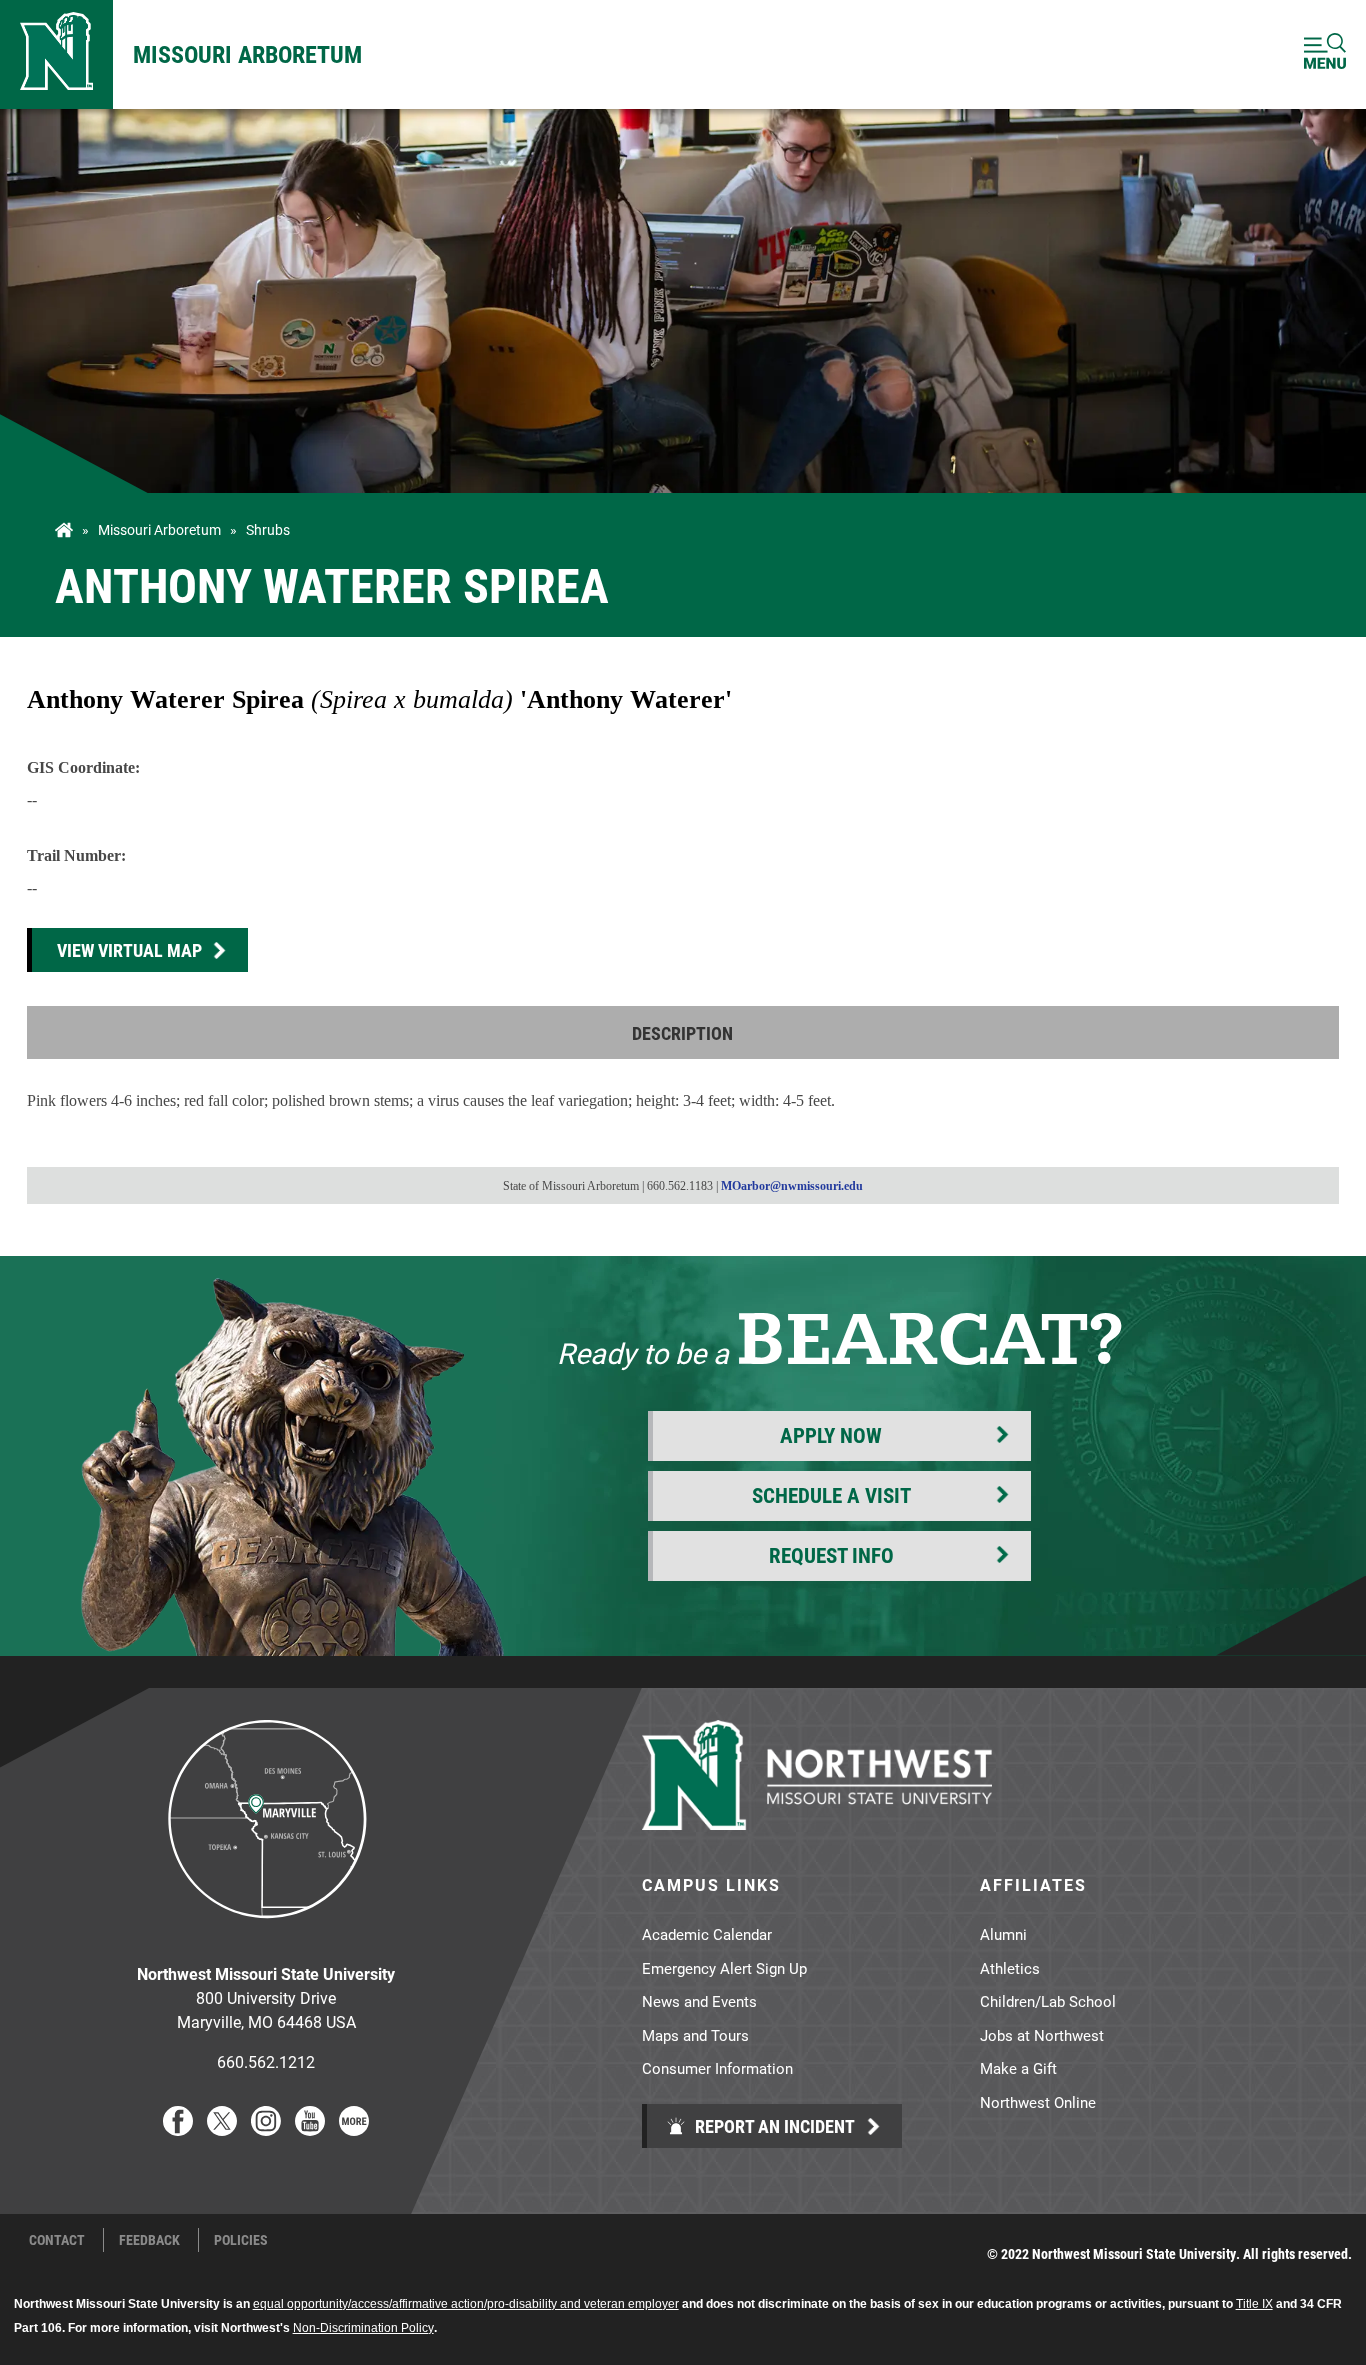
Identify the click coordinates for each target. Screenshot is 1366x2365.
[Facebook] (178, 2129)
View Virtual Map (129, 950)
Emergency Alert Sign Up (724, 1968)
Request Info (831, 1555)
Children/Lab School (1048, 2001)
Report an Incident (773, 2126)
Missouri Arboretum (247, 54)
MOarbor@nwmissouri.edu (792, 1186)
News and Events (699, 2001)
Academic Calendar (707, 1934)
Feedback (149, 2240)
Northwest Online (1038, 2102)
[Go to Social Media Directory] (354, 2129)
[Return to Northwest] (56, 54)
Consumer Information (717, 2068)
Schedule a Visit (831, 1495)
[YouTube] (310, 2129)
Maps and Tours (695, 2035)
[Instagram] (266, 2129)
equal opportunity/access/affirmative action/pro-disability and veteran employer (466, 2304)
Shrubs (268, 530)
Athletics (1010, 1968)
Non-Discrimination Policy (363, 2328)
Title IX (1254, 2304)
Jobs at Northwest (1042, 2035)
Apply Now (831, 1435)
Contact (57, 2240)
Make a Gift (1018, 2068)
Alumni (1003, 1934)
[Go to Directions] (266, 1933)
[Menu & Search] (1325, 54)
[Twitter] (222, 2129)
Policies (241, 2240)
